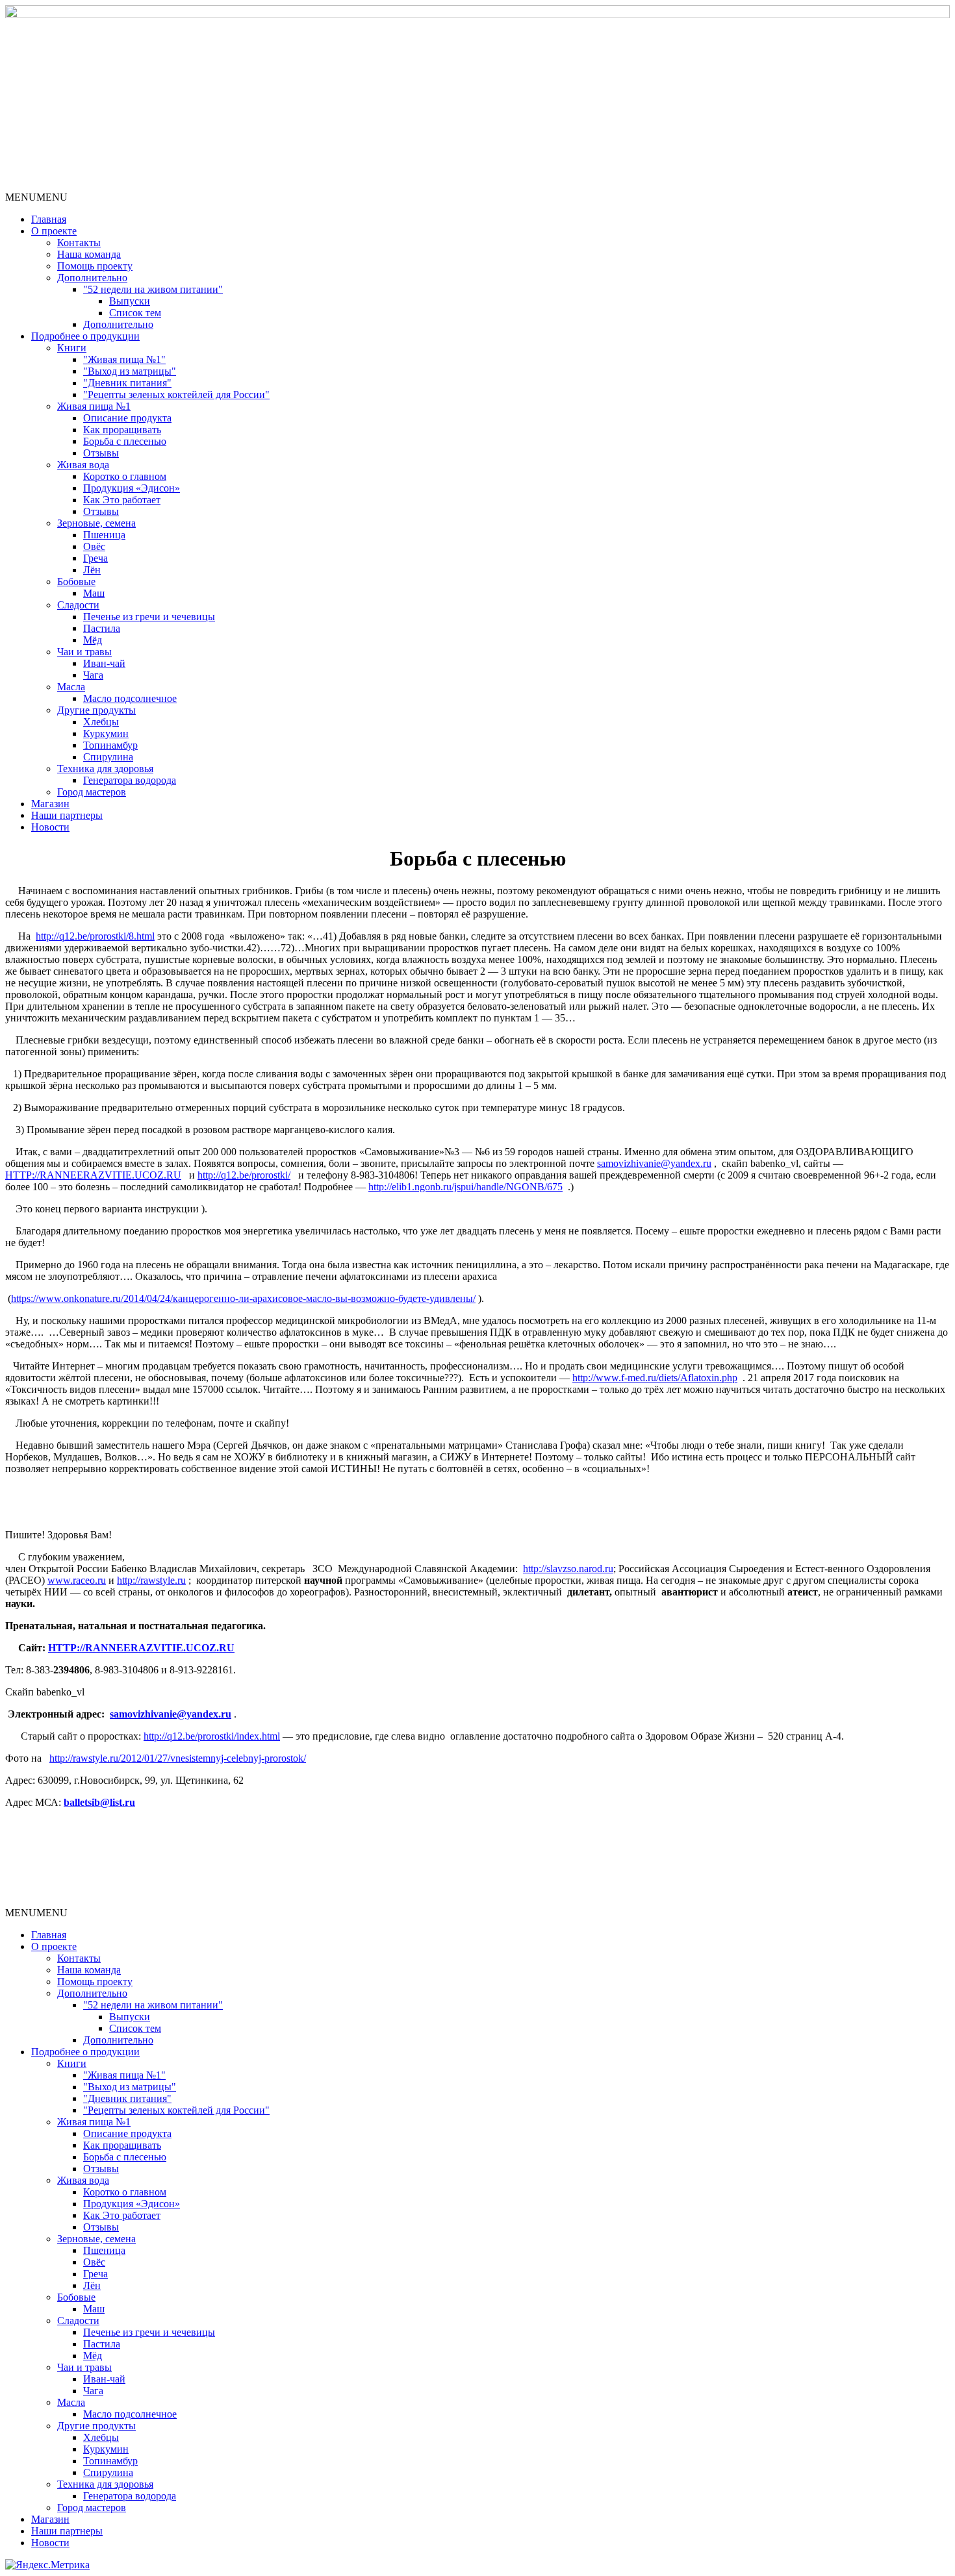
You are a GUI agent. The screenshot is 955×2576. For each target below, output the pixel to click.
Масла (71, 687)
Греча (96, 558)
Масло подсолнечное (130, 698)
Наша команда (89, 254)
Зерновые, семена (96, 523)
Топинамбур (110, 745)
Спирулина (108, 757)
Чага (93, 675)
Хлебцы (101, 722)
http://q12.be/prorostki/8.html (95, 936)
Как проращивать (122, 430)
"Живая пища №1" (124, 359)
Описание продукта (127, 418)
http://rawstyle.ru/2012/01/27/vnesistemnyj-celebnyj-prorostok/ (178, 1758)
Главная (49, 219)
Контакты (79, 243)
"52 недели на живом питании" (153, 289)
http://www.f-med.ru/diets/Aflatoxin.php (655, 1378)
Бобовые (76, 581)
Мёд (93, 640)
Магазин (50, 804)
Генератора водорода (130, 780)
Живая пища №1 (94, 406)
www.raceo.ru (77, 1580)
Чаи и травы (84, 652)
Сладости (78, 605)
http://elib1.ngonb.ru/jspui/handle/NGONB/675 (465, 1187)
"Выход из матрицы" (130, 371)
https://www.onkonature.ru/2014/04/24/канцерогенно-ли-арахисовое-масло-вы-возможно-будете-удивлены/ (243, 1298)
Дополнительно (92, 278)
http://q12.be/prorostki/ (244, 1175)
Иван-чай (104, 663)
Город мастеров (92, 792)
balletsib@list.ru (99, 1802)
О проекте (54, 231)
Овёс (94, 546)
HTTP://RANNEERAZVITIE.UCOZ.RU (93, 1175)
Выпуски (130, 301)
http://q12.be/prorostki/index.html (212, 1736)
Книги (72, 348)
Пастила (102, 628)
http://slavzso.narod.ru (568, 1569)
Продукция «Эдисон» (132, 488)
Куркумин (106, 733)
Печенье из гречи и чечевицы (149, 617)
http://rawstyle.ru (151, 1580)
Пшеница (104, 535)
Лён (92, 570)
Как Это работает (122, 500)
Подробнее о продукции (85, 336)
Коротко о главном (125, 476)
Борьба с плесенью (125, 441)
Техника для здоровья (105, 769)
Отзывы (101, 453)
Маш (94, 593)
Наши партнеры (67, 815)
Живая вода (83, 465)
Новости (50, 827)
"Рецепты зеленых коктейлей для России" (176, 394)
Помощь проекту (95, 266)
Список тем (135, 313)
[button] (36, 197)
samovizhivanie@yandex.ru (654, 1163)
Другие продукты (96, 710)
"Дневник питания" (127, 383)
